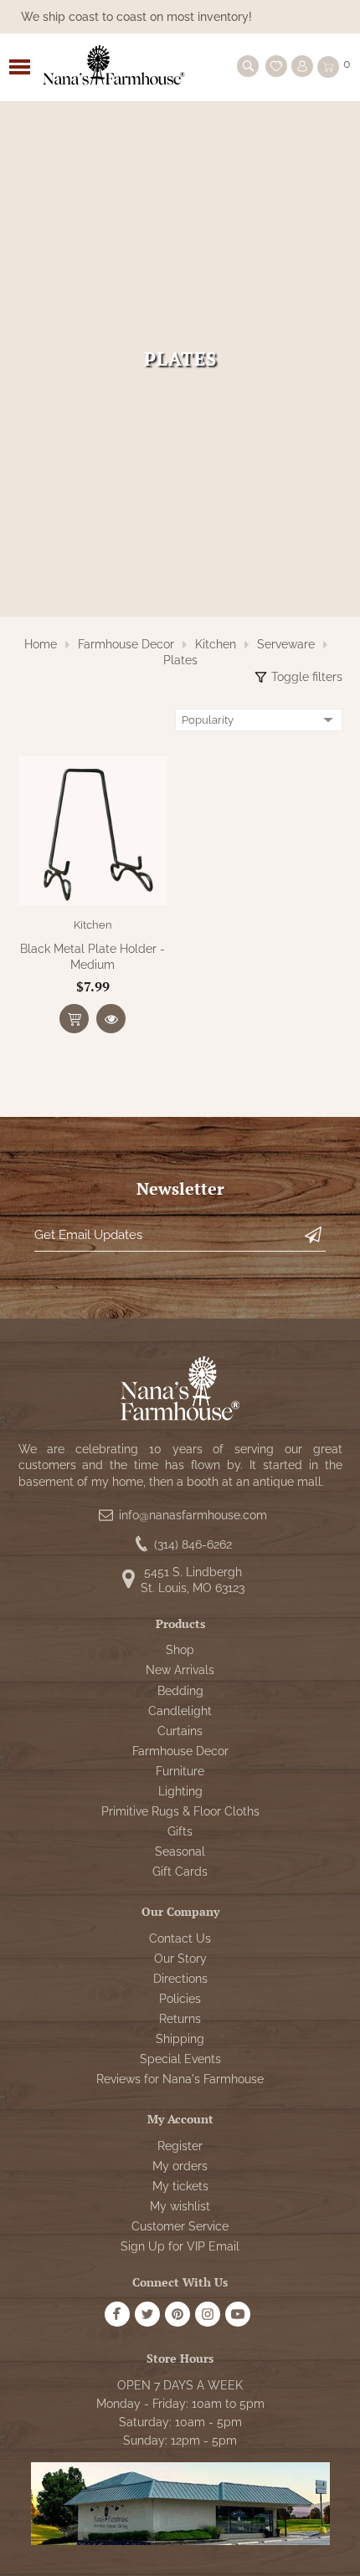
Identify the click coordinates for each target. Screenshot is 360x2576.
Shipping (180, 2039)
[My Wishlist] (276, 66)
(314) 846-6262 (193, 1544)
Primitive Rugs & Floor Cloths (180, 1811)
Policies (180, 1999)
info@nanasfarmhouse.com (193, 1515)
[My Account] (302, 66)
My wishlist (180, 2206)
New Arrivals (180, 1670)
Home (41, 644)
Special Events (180, 2059)
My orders (180, 2166)
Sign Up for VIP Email (180, 2246)
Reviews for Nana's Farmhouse (180, 2079)
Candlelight (180, 1711)
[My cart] (328, 67)
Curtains (180, 1731)
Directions (180, 1979)
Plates (180, 660)
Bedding (180, 1691)
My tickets (180, 2186)
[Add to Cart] (74, 1019)
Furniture (180, 1771)
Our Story (180, 1959)
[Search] (248, 66)
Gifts (180, 1831)
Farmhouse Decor (126, 644)
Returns (180, 2019)
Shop (180, 1650)
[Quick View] (111, 1019)
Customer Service (180, 2226)
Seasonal (180, 1851)
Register (180, 2146)
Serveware (286, 644)
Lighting (180, 1791)
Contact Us (180, 1938)
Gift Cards (180, 1872)
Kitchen (216, 644)
